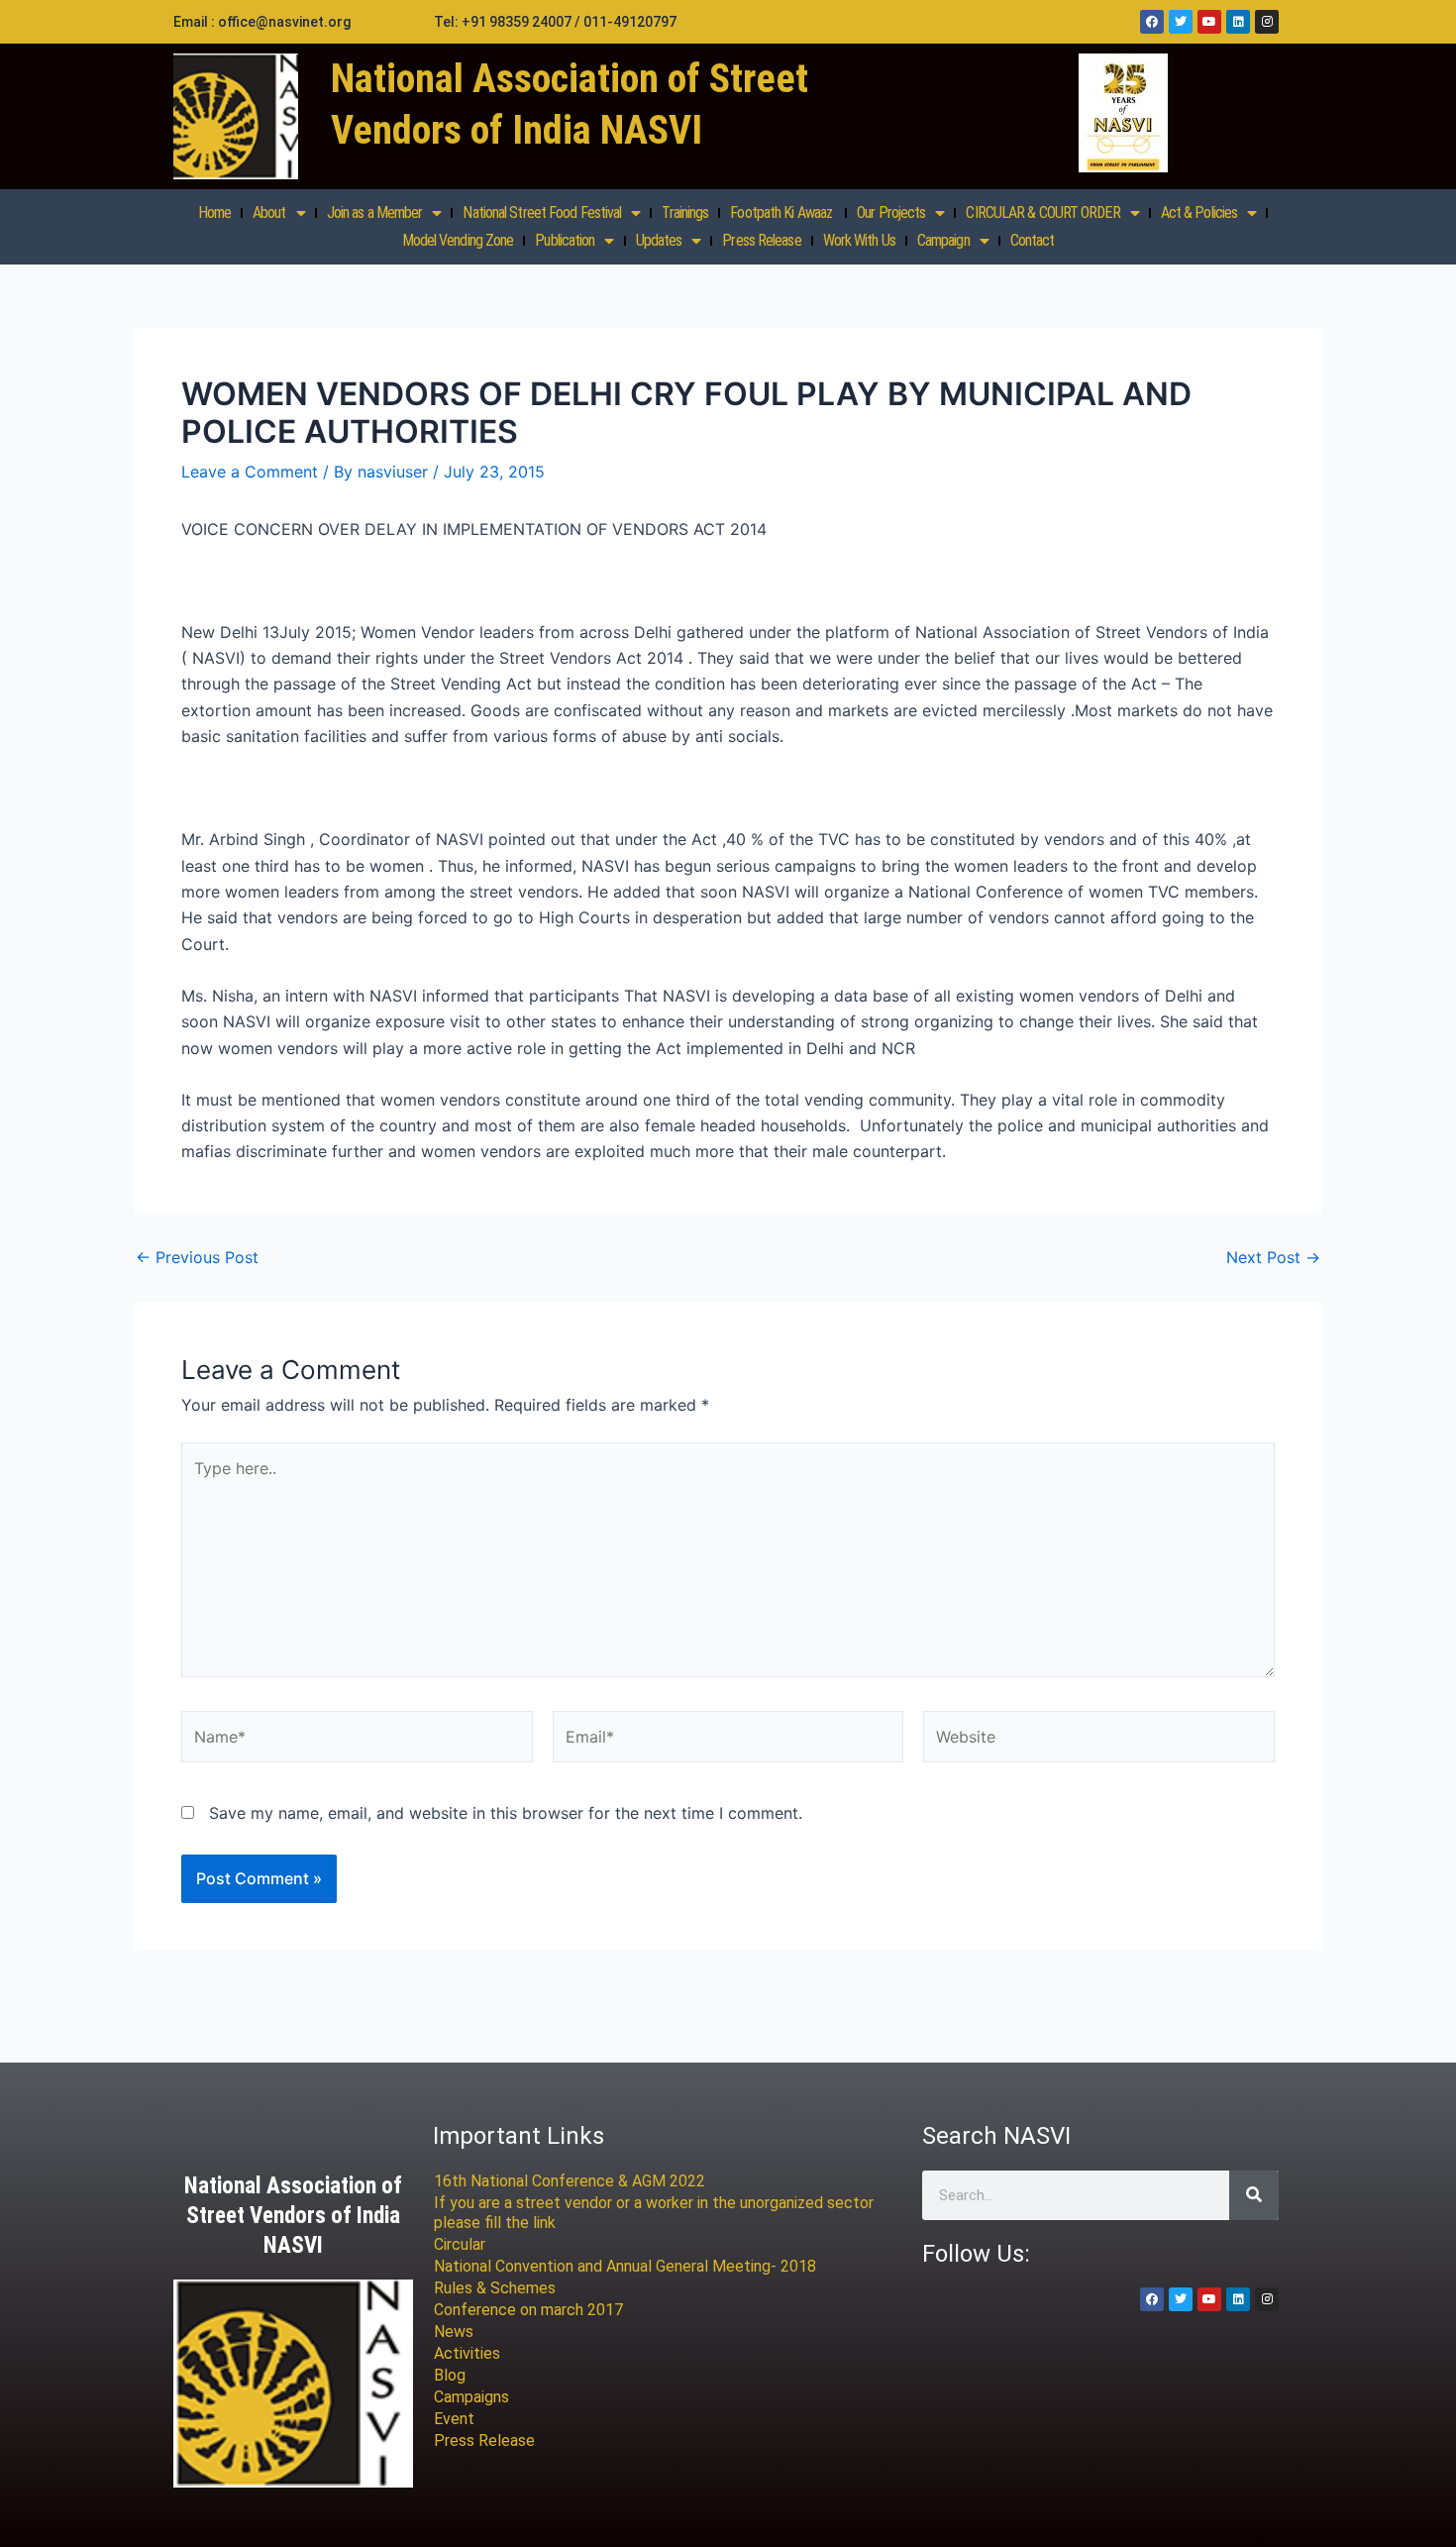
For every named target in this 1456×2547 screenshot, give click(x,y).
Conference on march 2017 (528, 2310)
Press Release (761, 240)
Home (214, 212)
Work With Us (859, 240)
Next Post (1273, 1257)
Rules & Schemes (495, 2288)
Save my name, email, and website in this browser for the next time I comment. (506, 1813)
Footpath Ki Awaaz (782, 212)
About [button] (269, 212)
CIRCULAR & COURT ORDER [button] (1042, 212)
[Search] (1254, 2195)
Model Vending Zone (458, 240)
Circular (460, 2244)
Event (454, 2419)
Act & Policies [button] (1199, 212)
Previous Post (197, 1257)
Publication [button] (565, 240)
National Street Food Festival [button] (542, 212)
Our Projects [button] (891, 212)
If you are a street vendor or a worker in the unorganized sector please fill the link (654, 2213)
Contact (1033, 240)
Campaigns (471, 2397)
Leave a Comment (250, 472)
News (454, 2332)
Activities (467, 2353)
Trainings (685, 212)
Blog (450, 2375)
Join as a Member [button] (375, 212)
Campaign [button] (943, 240)
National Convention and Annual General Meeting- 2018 (625, 2266)
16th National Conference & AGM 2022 (570, 2181)
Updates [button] (659, 240)
